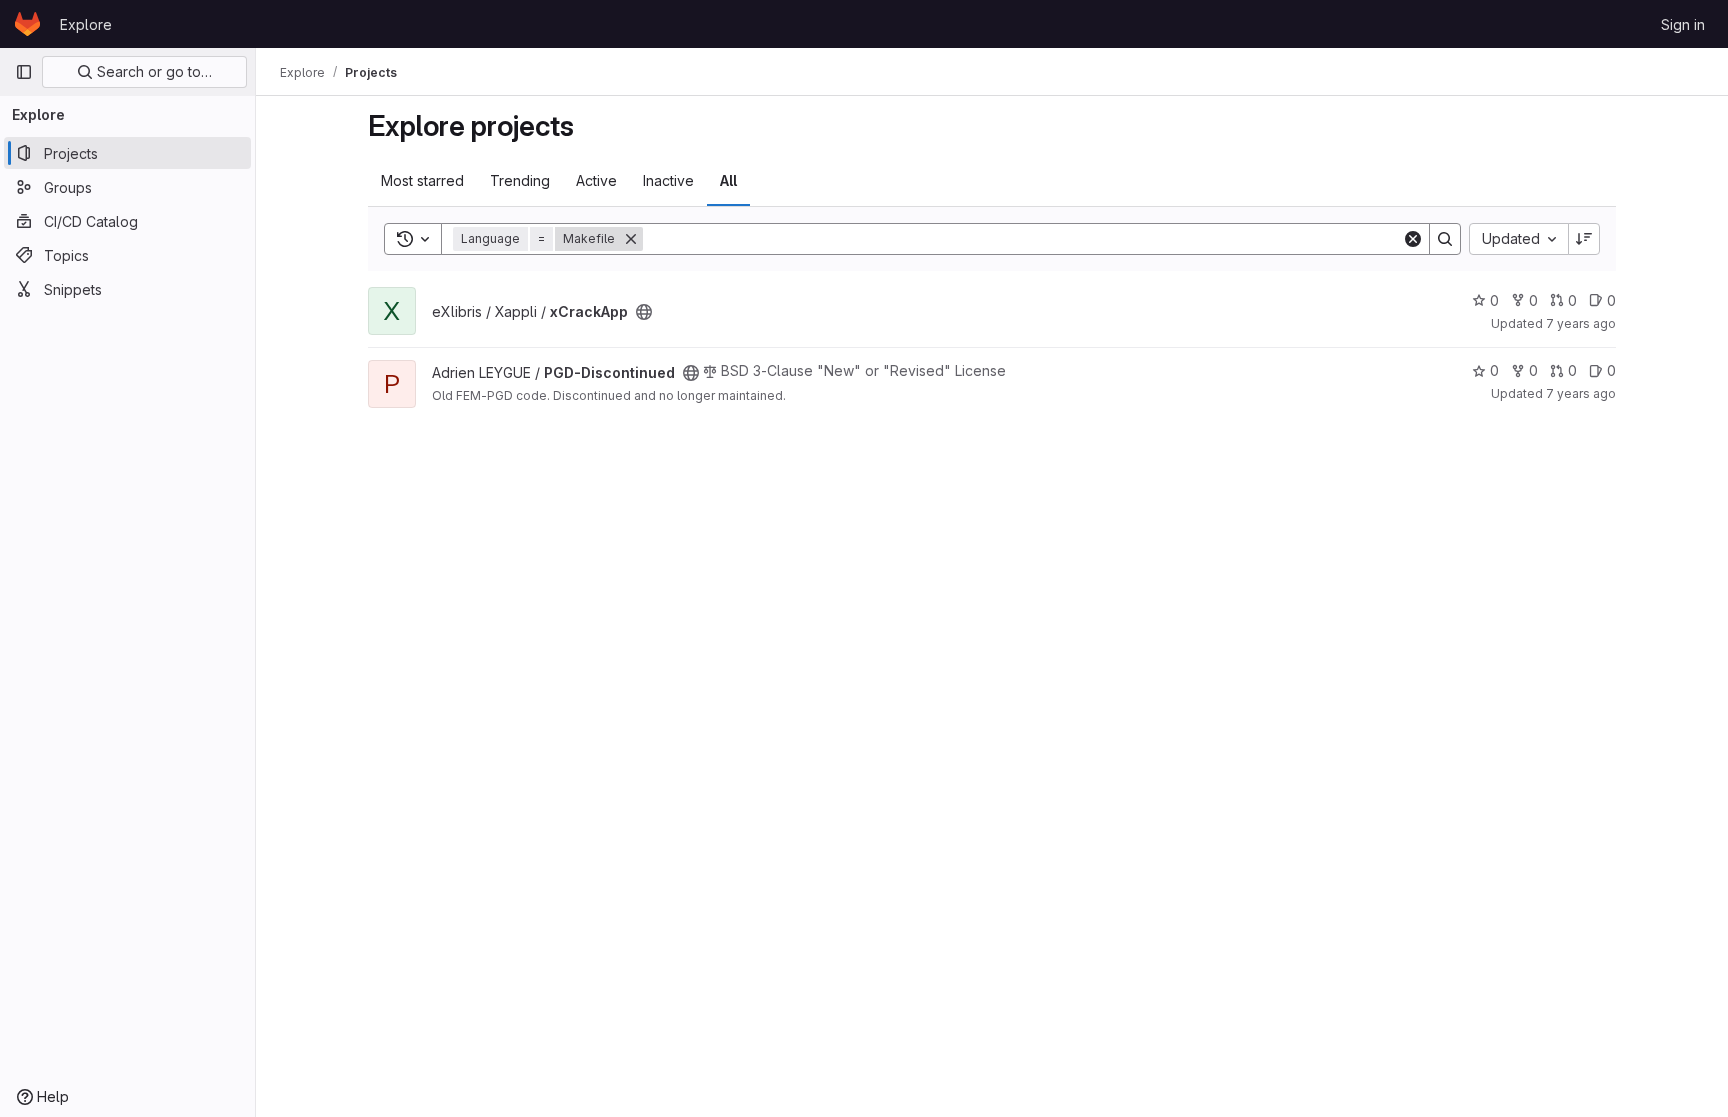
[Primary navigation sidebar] (24, 72)
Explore (86, 24)
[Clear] (1413, 239)
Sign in (1683, 24)
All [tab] (728, 180)
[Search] (1445, 239)
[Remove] (631, 239)
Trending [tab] (520, 180)
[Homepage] (27, 24)
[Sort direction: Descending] (1584, 239)
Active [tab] (596, 180)
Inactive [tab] (668, 180)
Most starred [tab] (422, 180)
